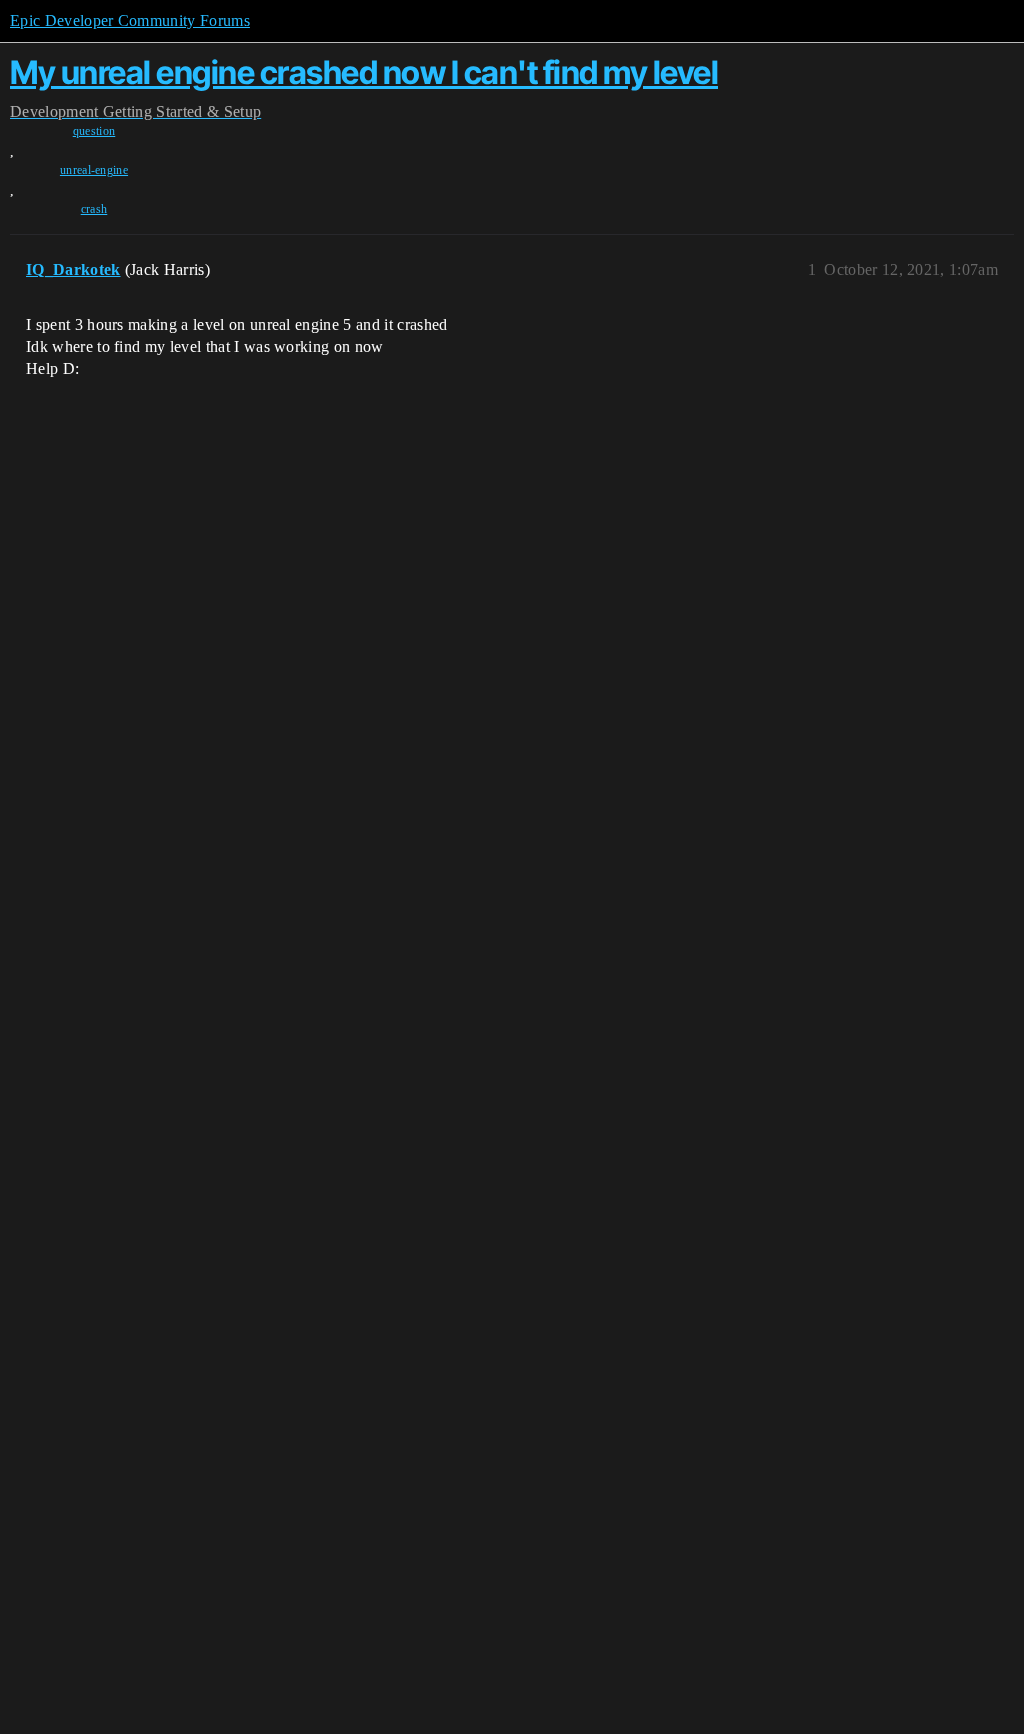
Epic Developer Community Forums (130, 20)
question (94, 131)
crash (94, 209)
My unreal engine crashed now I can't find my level (364, 72)
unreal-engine (94, 170)
